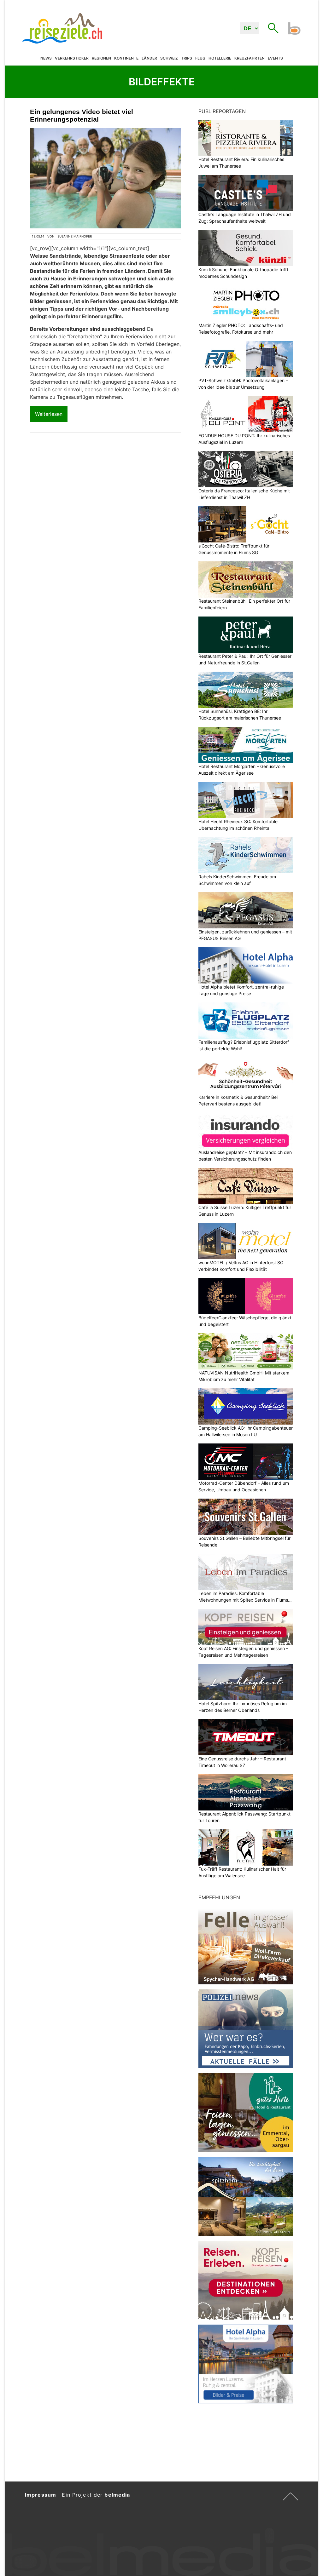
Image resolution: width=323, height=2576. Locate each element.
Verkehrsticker (72, 58)
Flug (200, 58)
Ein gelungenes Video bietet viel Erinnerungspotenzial (82, 115)
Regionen (101, 58)
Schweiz (169, 58)
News (46, 58)
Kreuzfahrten (250, 58)
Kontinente (126, 58)
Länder (149, 58)
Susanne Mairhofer (75, 236)
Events (275, 58)
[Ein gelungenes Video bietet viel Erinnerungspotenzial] (105, 178)
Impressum (41, 2495)
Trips (187, 58)
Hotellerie (220, 58)
